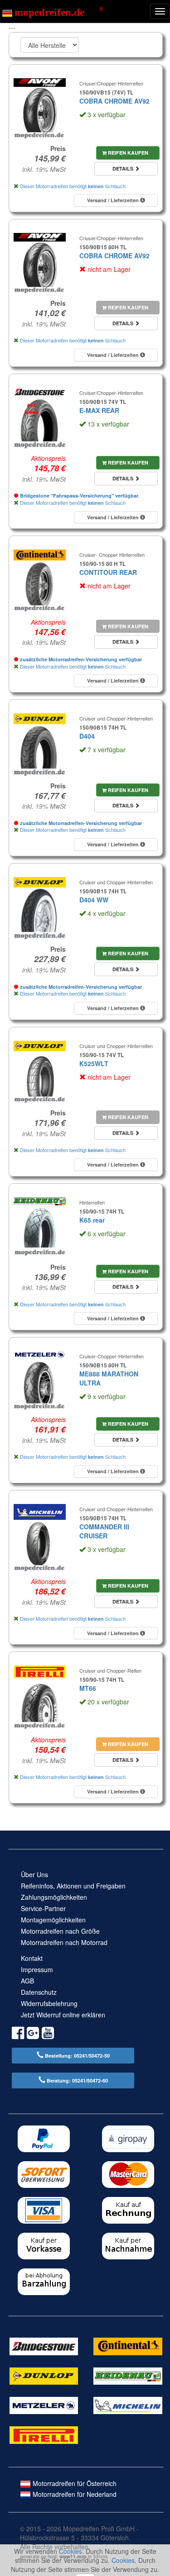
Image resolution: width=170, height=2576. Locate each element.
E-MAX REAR (99, 410)
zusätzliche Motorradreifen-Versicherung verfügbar (80, 659)
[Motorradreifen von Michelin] (128, 2405)
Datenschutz (39, 1992)
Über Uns (34, 1874)
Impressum (37, 1969)
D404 (87, 736)
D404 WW (94, 900)
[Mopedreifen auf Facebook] (18, 2034)
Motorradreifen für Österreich (74, 2483)
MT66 (88, 1688)
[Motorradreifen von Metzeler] (44, 2405)
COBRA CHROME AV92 (114, 101)
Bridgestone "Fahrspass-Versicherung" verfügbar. (79, 496)
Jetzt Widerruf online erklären (63, 2015)
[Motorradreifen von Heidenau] (128, 2375)
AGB (27, 1981)
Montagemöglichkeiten (53, 1920)
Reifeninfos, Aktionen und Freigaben (73, 1886)
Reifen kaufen (127, 153)
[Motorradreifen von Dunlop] (44, 2375)
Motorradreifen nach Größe (60, 1931)
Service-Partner (43, 1908)
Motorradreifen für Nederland (74, 2494)
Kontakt (32, 1958)
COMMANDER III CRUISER (104, 1531)
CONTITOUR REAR (108, 572)
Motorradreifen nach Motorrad (64, 1942)
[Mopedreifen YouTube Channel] (48, 2034)
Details (124, 168)
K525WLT (94, 1063)
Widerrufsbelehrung (49, 2003)
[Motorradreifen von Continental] (128, 2345)
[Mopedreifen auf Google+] (33, 2034)
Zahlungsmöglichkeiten (54, 1897)
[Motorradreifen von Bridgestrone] (44, 2345)
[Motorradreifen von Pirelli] (44, 2434)
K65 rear (92, 1220)
